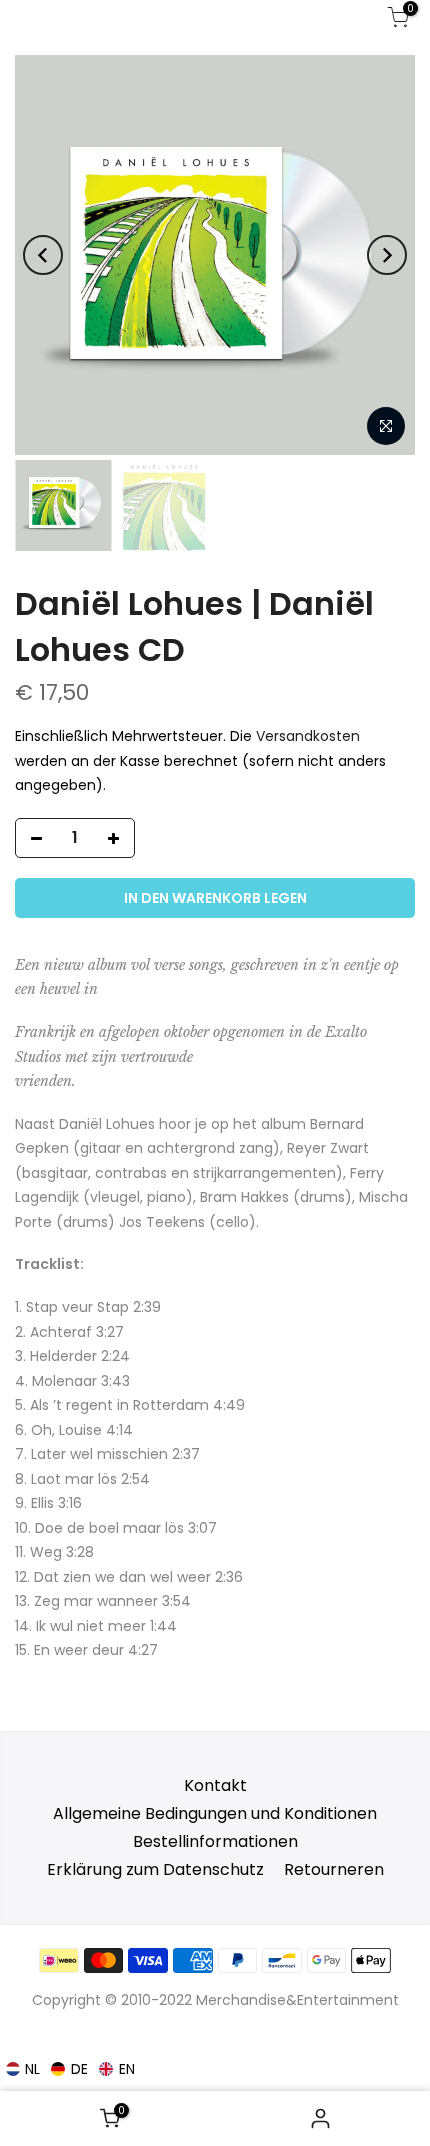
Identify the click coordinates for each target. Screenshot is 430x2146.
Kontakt (215, 1785)
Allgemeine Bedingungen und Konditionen (215, 1813)
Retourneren (334, 1869)
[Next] (387, 255)
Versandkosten (308, 737)
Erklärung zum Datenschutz (155, 1869)
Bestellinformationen (215, 1841)
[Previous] (43, 255)
